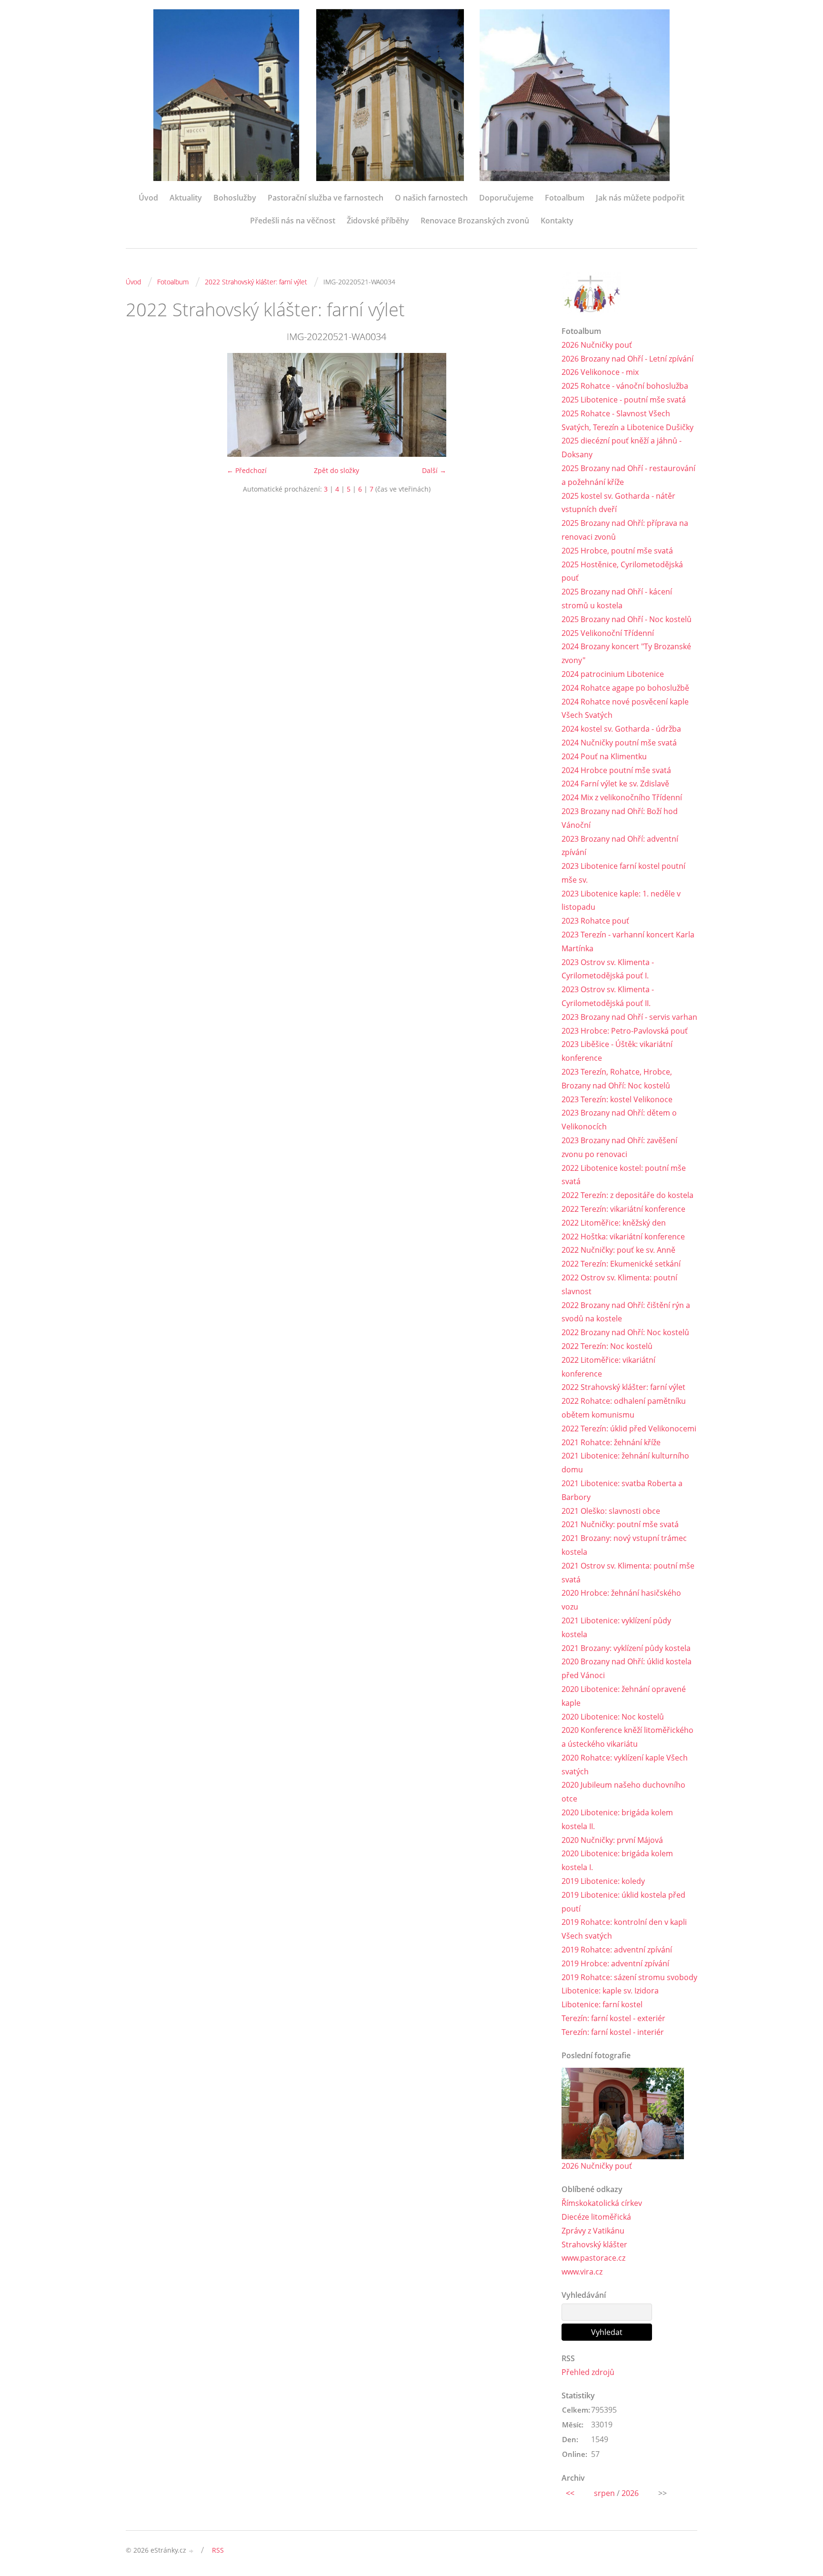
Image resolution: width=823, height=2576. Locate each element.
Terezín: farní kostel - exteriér (613, 2018)
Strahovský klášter (594, 2244)
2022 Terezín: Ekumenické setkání (621, 1264)
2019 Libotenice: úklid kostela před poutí (623, 1902)
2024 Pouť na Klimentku (604, 756)
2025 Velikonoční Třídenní (608, 633)
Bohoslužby (235, 198)
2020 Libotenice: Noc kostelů (613, 1717)
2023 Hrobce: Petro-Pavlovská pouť (625, 1031)
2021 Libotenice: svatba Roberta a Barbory (622, 1490)
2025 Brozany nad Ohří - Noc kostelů (627, 619)
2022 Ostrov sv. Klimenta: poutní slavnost (619, 1284)
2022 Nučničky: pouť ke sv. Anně (618, 1250)
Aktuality (186, 198)
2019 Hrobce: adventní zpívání (615, 1963)
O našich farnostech (431, 198)
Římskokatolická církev (602, 2203)
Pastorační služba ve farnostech (326, 198)
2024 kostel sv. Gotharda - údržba (621, 729)
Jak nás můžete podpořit (640, 198)
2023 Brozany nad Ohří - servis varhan (629, 1017)
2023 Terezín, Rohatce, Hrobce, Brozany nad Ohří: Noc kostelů (617, 1079)
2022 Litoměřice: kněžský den (614, 1223)
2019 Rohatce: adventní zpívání (617, 1950)
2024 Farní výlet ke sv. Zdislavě (615, 784)
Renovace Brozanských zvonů (475, 221)
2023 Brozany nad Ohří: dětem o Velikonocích (619, 1120)
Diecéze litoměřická (596, 2217)
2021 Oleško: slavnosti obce (611, 1511)
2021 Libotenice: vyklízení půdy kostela (616, 1627)
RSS (218, 2550)
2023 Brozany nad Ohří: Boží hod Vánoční (620, 818)
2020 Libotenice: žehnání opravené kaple (624, 1696)
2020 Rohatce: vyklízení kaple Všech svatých (625, 1765)
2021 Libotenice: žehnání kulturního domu (625, 1463)
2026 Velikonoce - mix (600, 372)
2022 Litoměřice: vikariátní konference (608, 1367)
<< (570, 2493)
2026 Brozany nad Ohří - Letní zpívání (627, 359)
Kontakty (557, 221)
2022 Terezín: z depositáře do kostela (627, 1195)
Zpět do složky (336, 470)
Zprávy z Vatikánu (593, 2231)
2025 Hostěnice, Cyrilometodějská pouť (622, 571)
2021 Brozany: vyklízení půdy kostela (626, 1648)
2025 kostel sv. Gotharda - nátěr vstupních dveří (618, 503)
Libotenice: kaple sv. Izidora (610, 1991)
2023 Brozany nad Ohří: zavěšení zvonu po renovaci (619, 1147)
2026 (630, 2493)
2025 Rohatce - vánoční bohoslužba (625, 386)
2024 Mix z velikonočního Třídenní (622, 797)
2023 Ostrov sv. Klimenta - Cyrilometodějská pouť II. (608, 996)
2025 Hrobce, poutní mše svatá (617, 551)
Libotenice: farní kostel (602, 2004)
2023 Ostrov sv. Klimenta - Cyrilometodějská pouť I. (608, 969)
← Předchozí (247, 470)
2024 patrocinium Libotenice (613, 674)
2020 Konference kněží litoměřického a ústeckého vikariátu (627, 1737)
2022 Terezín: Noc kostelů (607, 1346)
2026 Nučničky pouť (597, 345)
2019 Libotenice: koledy (603, 1881)
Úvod (148, 198)
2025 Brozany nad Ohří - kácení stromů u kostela (617, 599)
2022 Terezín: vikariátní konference (623, 1209)
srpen (604, 2493)
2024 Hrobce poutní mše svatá (616, 770)
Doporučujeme (506, 198)
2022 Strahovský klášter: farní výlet (256, 282)
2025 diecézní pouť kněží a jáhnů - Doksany (622, 448)
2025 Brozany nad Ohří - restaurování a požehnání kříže (628, 475)
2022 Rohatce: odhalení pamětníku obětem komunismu (624, 1408)
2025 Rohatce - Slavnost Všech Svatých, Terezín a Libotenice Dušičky (627, 420)
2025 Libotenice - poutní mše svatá (624, 400)
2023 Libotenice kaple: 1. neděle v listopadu (621, 901)
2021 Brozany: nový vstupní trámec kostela (624, 1545)
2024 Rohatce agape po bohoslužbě (625, 688)
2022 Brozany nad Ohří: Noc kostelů (625, 1332)
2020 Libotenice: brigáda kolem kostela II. (617, 1819)
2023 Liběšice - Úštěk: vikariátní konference (617, 1051)
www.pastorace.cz (593, 2258)
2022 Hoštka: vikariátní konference (623, 1237)
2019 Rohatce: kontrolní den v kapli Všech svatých (624, 1929)
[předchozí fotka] (141, 405)
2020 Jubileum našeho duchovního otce (623, 1792)
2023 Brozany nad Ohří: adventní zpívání (620, 846)
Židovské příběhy (378, 221)
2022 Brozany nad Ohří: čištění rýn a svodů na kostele (626, 1312)
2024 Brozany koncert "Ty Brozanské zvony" (626, 653)
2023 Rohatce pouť (595, 921)
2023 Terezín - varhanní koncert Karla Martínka (628, 941)
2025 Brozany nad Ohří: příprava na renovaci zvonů (625, 530)
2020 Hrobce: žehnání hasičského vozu (621, 1600)
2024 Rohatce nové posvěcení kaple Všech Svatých (625, 709)
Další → (434, 470)
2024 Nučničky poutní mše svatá (619, 743)
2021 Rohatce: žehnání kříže (611, 1442)
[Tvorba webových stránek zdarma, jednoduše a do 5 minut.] (191, 2551)
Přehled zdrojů (588, 2372)
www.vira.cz (582, 2272)
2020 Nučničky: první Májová (612, 1840)
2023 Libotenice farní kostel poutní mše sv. (623, 873)
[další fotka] (532, 405)
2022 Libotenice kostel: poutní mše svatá (624, 1175)
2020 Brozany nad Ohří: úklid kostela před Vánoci (627, 1668)
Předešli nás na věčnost (293, 221)
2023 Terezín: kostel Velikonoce (617, 1099)
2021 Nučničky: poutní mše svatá (620, 1524)
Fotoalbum (565, 198)
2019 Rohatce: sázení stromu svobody (629, 1977)
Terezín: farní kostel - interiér (613, 2032)
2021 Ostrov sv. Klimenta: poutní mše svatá (628, 1573)
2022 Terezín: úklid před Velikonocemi (629, 1429)
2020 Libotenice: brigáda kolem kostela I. (617, 1860)
